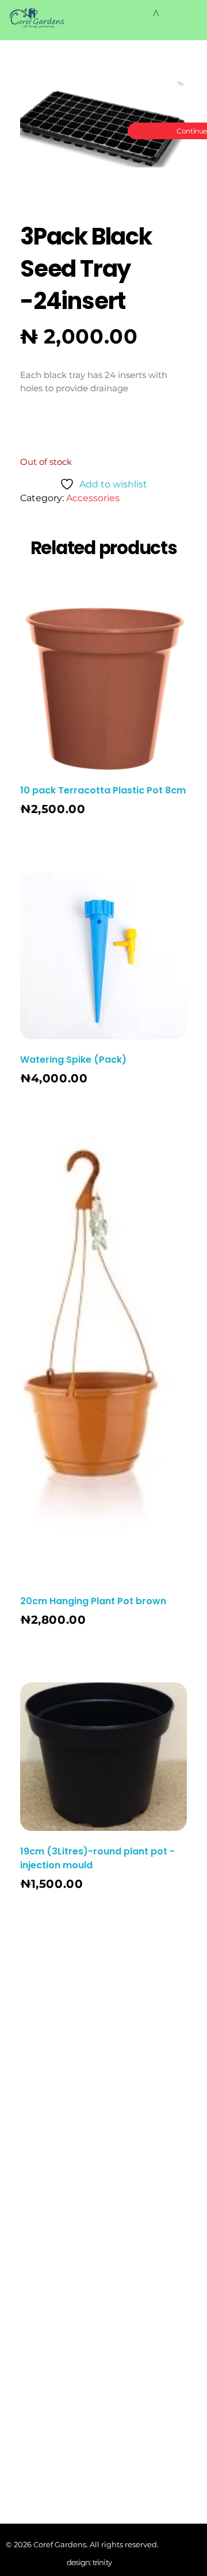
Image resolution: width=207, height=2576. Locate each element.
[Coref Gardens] (37, 18)
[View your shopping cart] (156, 14)
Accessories (93, 498)
